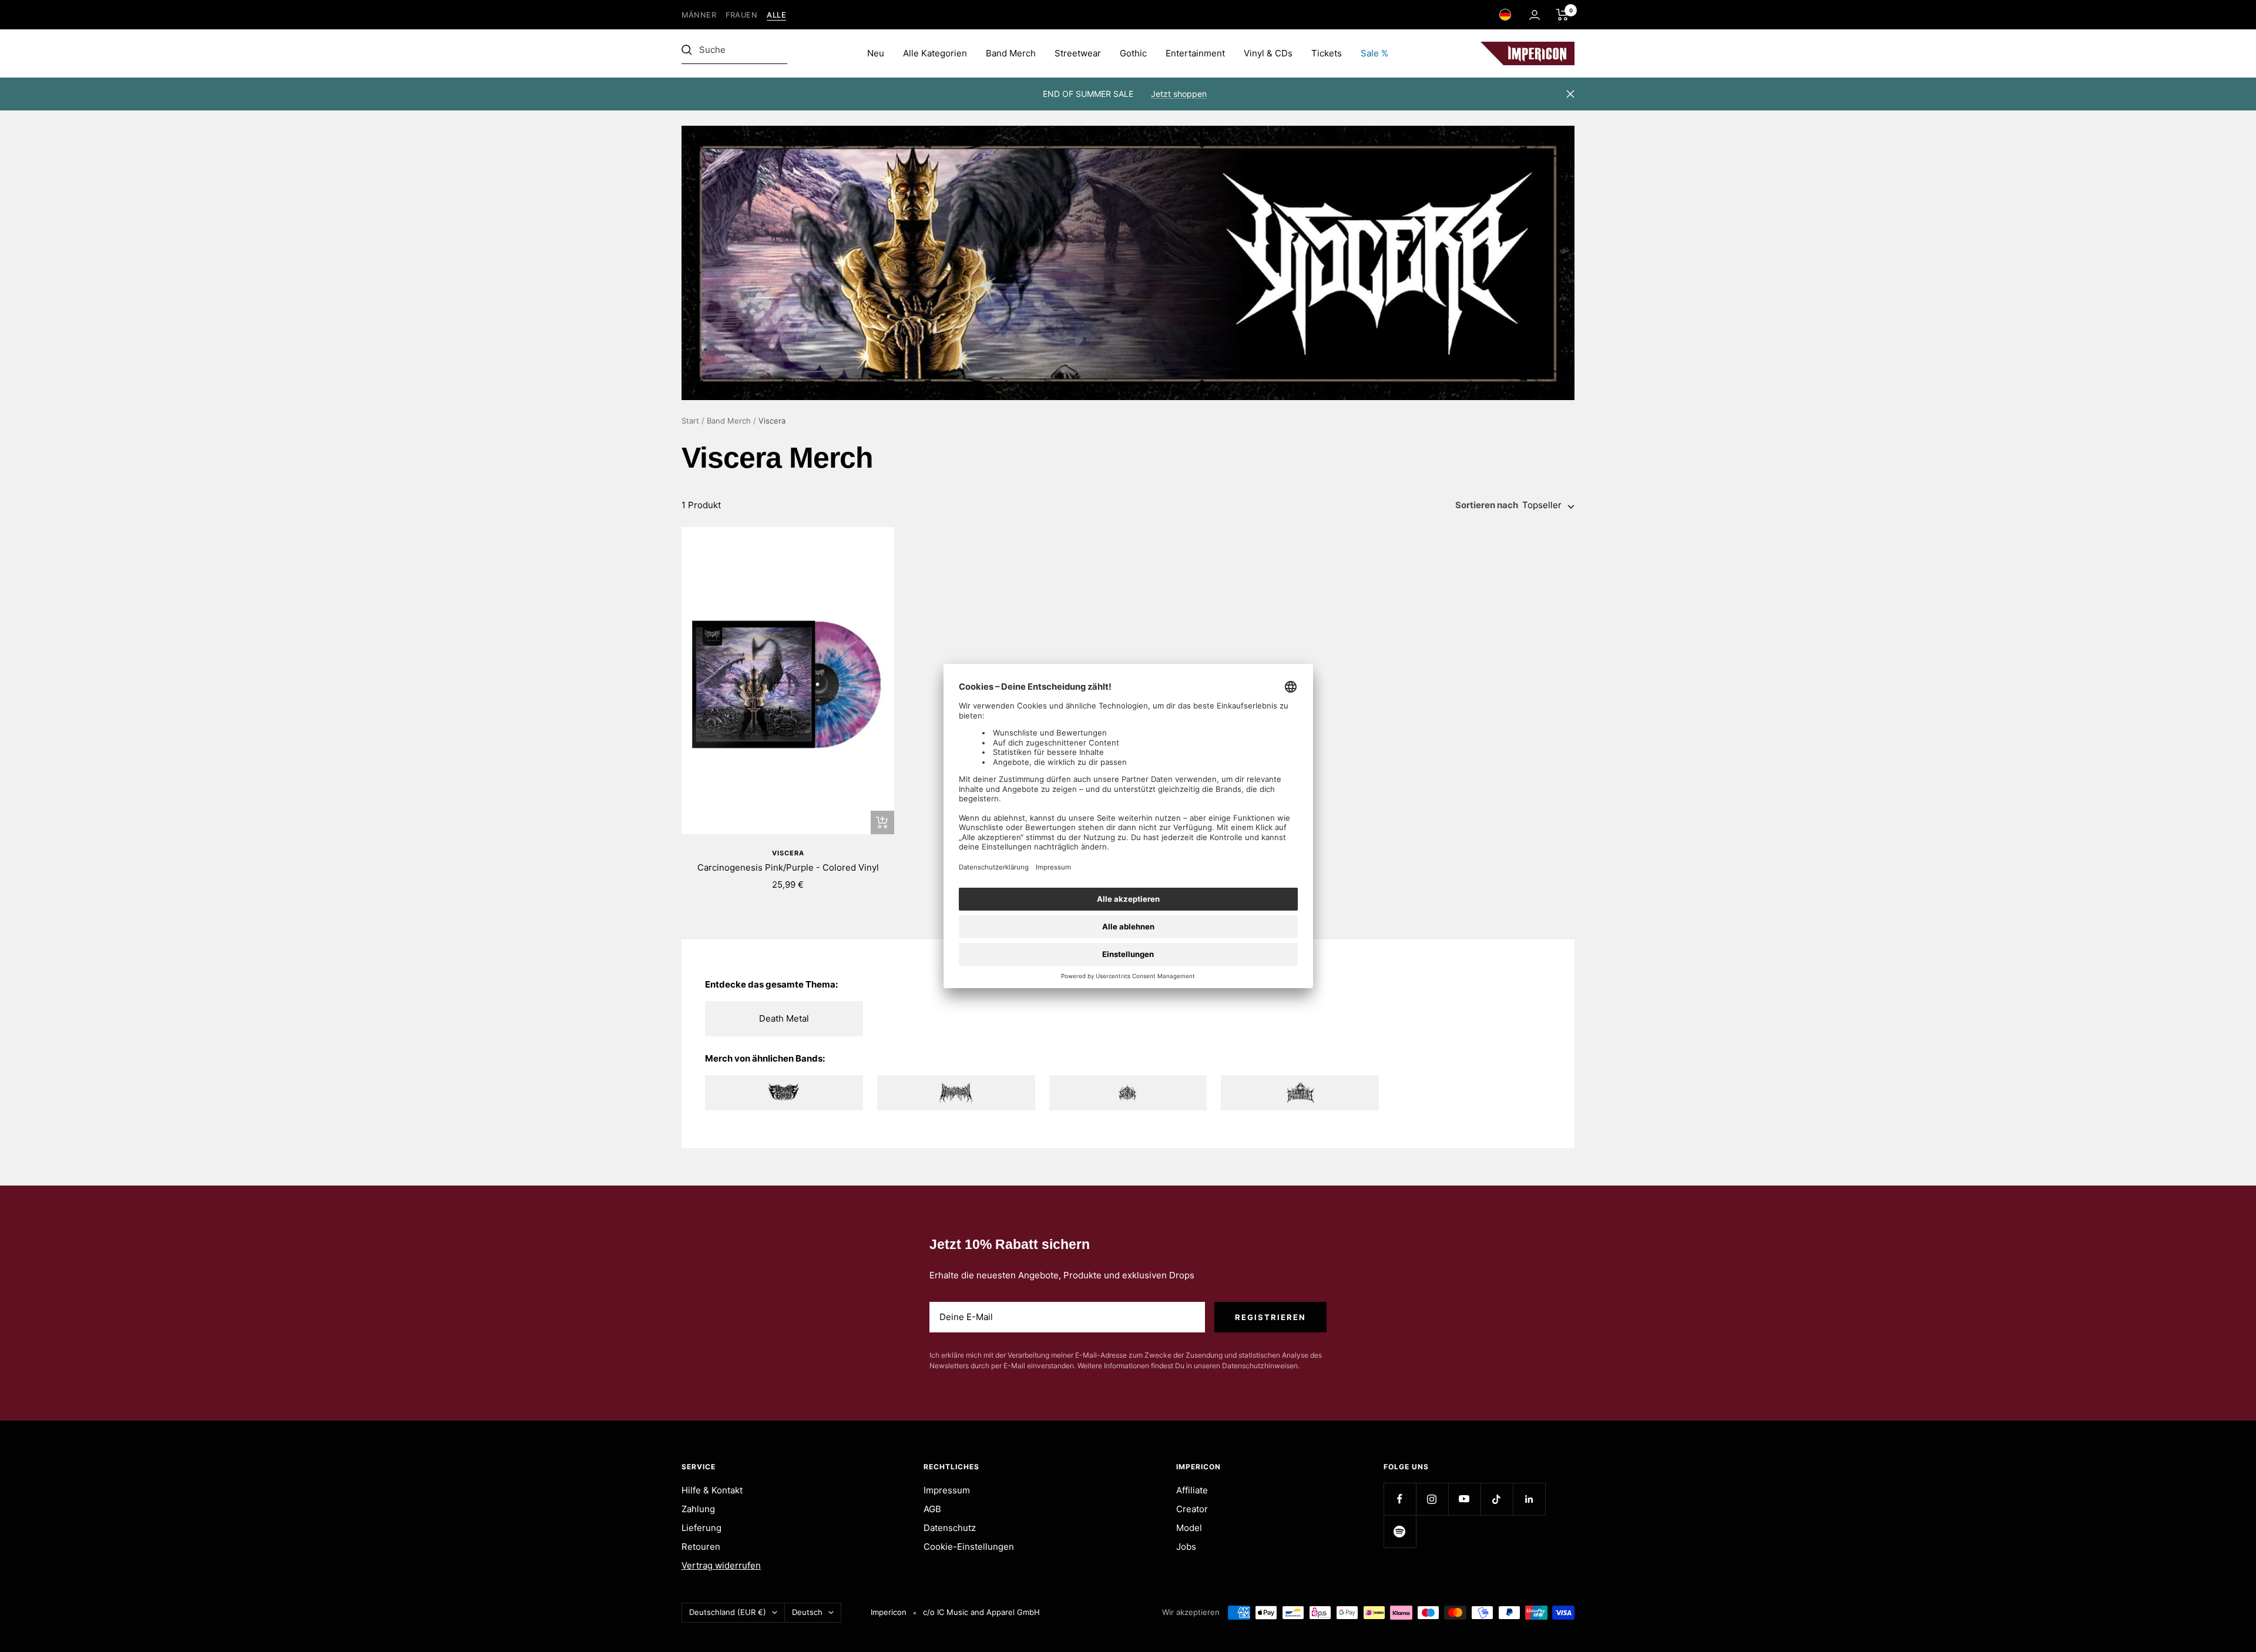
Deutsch (807, 1612)
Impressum (947, 1490)
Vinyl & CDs (1268, 53)
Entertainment (1195, 53)
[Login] (1535, 15)
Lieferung (701, 1528)
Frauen (741, 15)
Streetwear (1078, 53)
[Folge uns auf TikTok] (1497, 1499)
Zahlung (698, 1509)
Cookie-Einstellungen (969, 1547)
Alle (776, 15)
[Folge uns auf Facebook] (1400, 1499)
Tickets (1327, 53)
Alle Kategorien (935, 53)
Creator (1192, 1509)
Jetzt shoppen (1179, 94)
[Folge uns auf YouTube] (1464, 1499)
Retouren (701, 1547)
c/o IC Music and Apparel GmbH (981, 1612)
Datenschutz (950, 1528)
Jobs (1186, 1547)
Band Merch (1011, 53)
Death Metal (784, 1018)
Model (1189, 1528)
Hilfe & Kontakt (712, 1490)
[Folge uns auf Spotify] (1400, 1531)
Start (690, 421)
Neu (876, 53)
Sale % (1374, 53)
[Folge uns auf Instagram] (1432, 1499)
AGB (932, 1509)
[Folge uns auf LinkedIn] (1529, 1499)
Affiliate (1192, 1490)
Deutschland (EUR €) (728, 1612)
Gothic (1133, 53)
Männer (699, 15)
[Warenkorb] (1562, 15)
